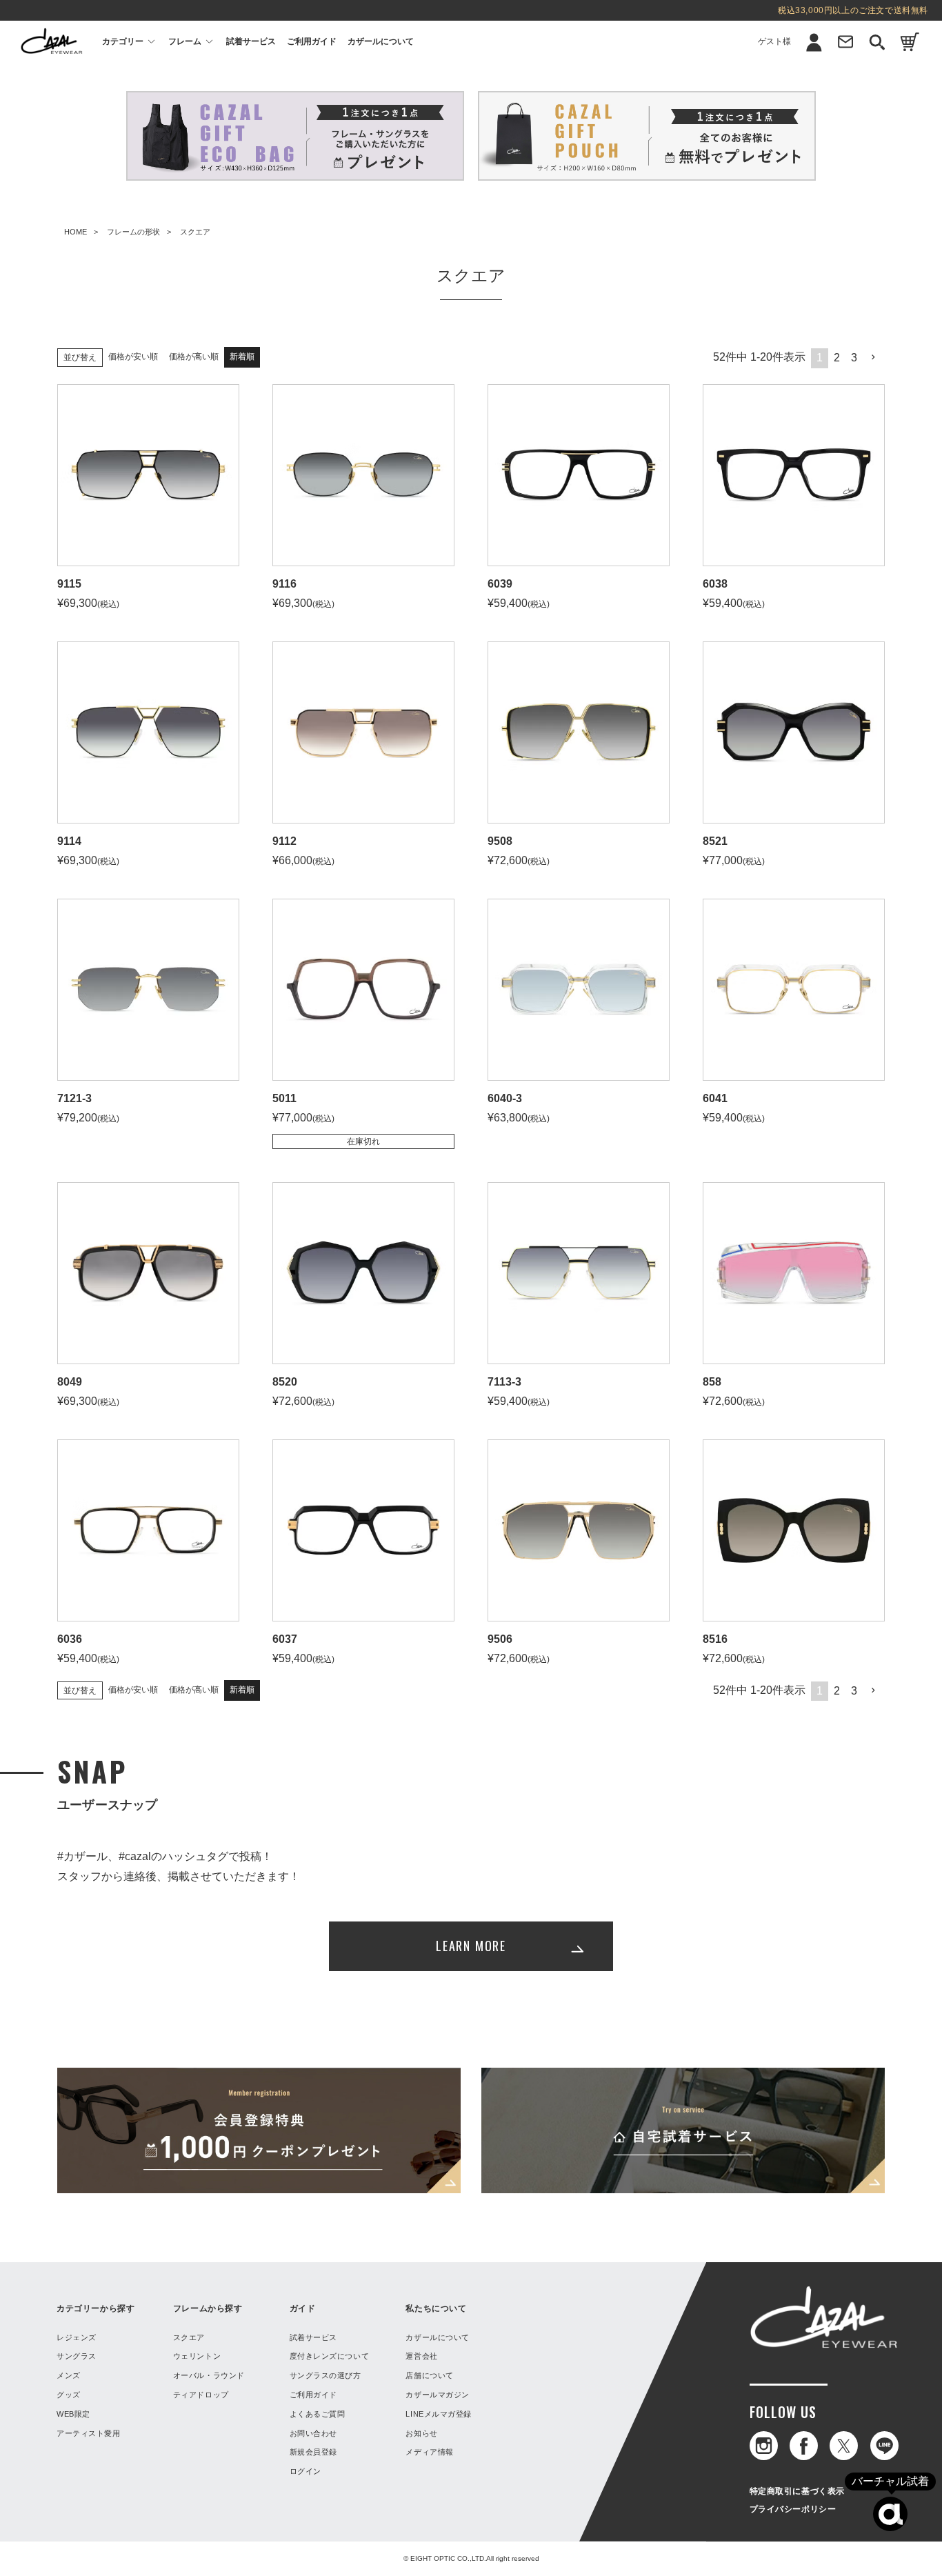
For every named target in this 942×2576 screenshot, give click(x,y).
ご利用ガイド (312, 41)
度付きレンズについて (330, 2356)
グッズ (69, 2395)
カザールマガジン (437, 2395)
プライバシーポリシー (793, 2509)
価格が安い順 (133, 357)
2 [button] (837, 358)
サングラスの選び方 (325, 2375)
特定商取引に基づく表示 (798, 2491)
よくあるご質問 (318, 2414)
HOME (76, 232)
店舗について (429, 2375)
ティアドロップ (201, 2395)
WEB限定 (73, 2414)
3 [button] (854, 358)
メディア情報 (429, 2452)
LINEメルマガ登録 (439, 2414)
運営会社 (421, 2356)
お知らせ (421, 2433)
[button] (874, 357)
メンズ (69, 2375)
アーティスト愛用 (88, 2433)
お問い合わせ (313, 2433)
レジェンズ (77, 2337)
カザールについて (381, 41)
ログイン (789, 100)
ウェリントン (197, 2356)
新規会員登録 (789, 74)
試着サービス (251, 41)
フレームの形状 (133, 232)
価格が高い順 (194, 357)
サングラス (77, 2356)
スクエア (189, 2337)
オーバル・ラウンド (209, 2375)
